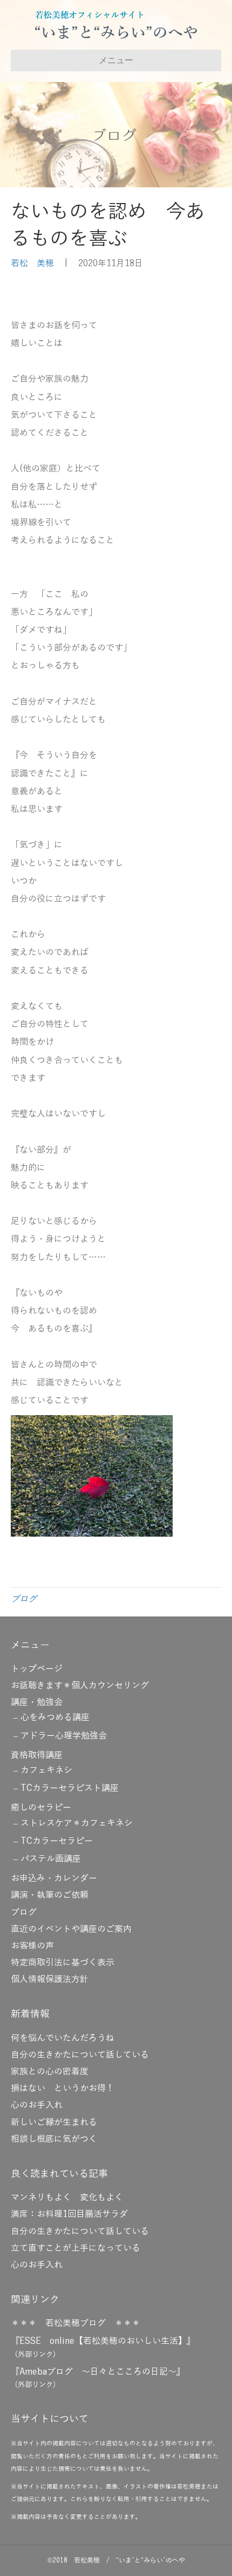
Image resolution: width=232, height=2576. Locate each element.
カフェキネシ (46, 1770)
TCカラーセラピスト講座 (70, 1788)
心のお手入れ (37, 2105)
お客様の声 (32, 1946)
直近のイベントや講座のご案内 (71, 1929)
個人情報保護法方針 (50, 1979)
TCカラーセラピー (57, 1841)
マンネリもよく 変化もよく (67, 2198)
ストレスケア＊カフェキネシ (77, 1823)
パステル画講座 (51, 1859)
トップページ (37, 1669)
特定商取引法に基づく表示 (63, 1963)
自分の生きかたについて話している (80, 2055)
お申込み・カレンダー (54, 1878)
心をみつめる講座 (55, 1718)
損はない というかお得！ (63, 2088)
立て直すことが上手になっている (76, 2248)
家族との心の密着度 (50, 2072)
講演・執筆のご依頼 (50, 1895)
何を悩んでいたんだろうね (63, 2038)
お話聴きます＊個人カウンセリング (80, 1686)
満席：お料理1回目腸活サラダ (69, 2214)
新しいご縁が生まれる (54, 2122)
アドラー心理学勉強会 (64, 1736)
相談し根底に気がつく (54, 2139)
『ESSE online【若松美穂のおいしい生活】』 (103, 2341)
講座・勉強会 (37, 1702)
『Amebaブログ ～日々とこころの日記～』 (98, 2372)
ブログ (24, 1599)
